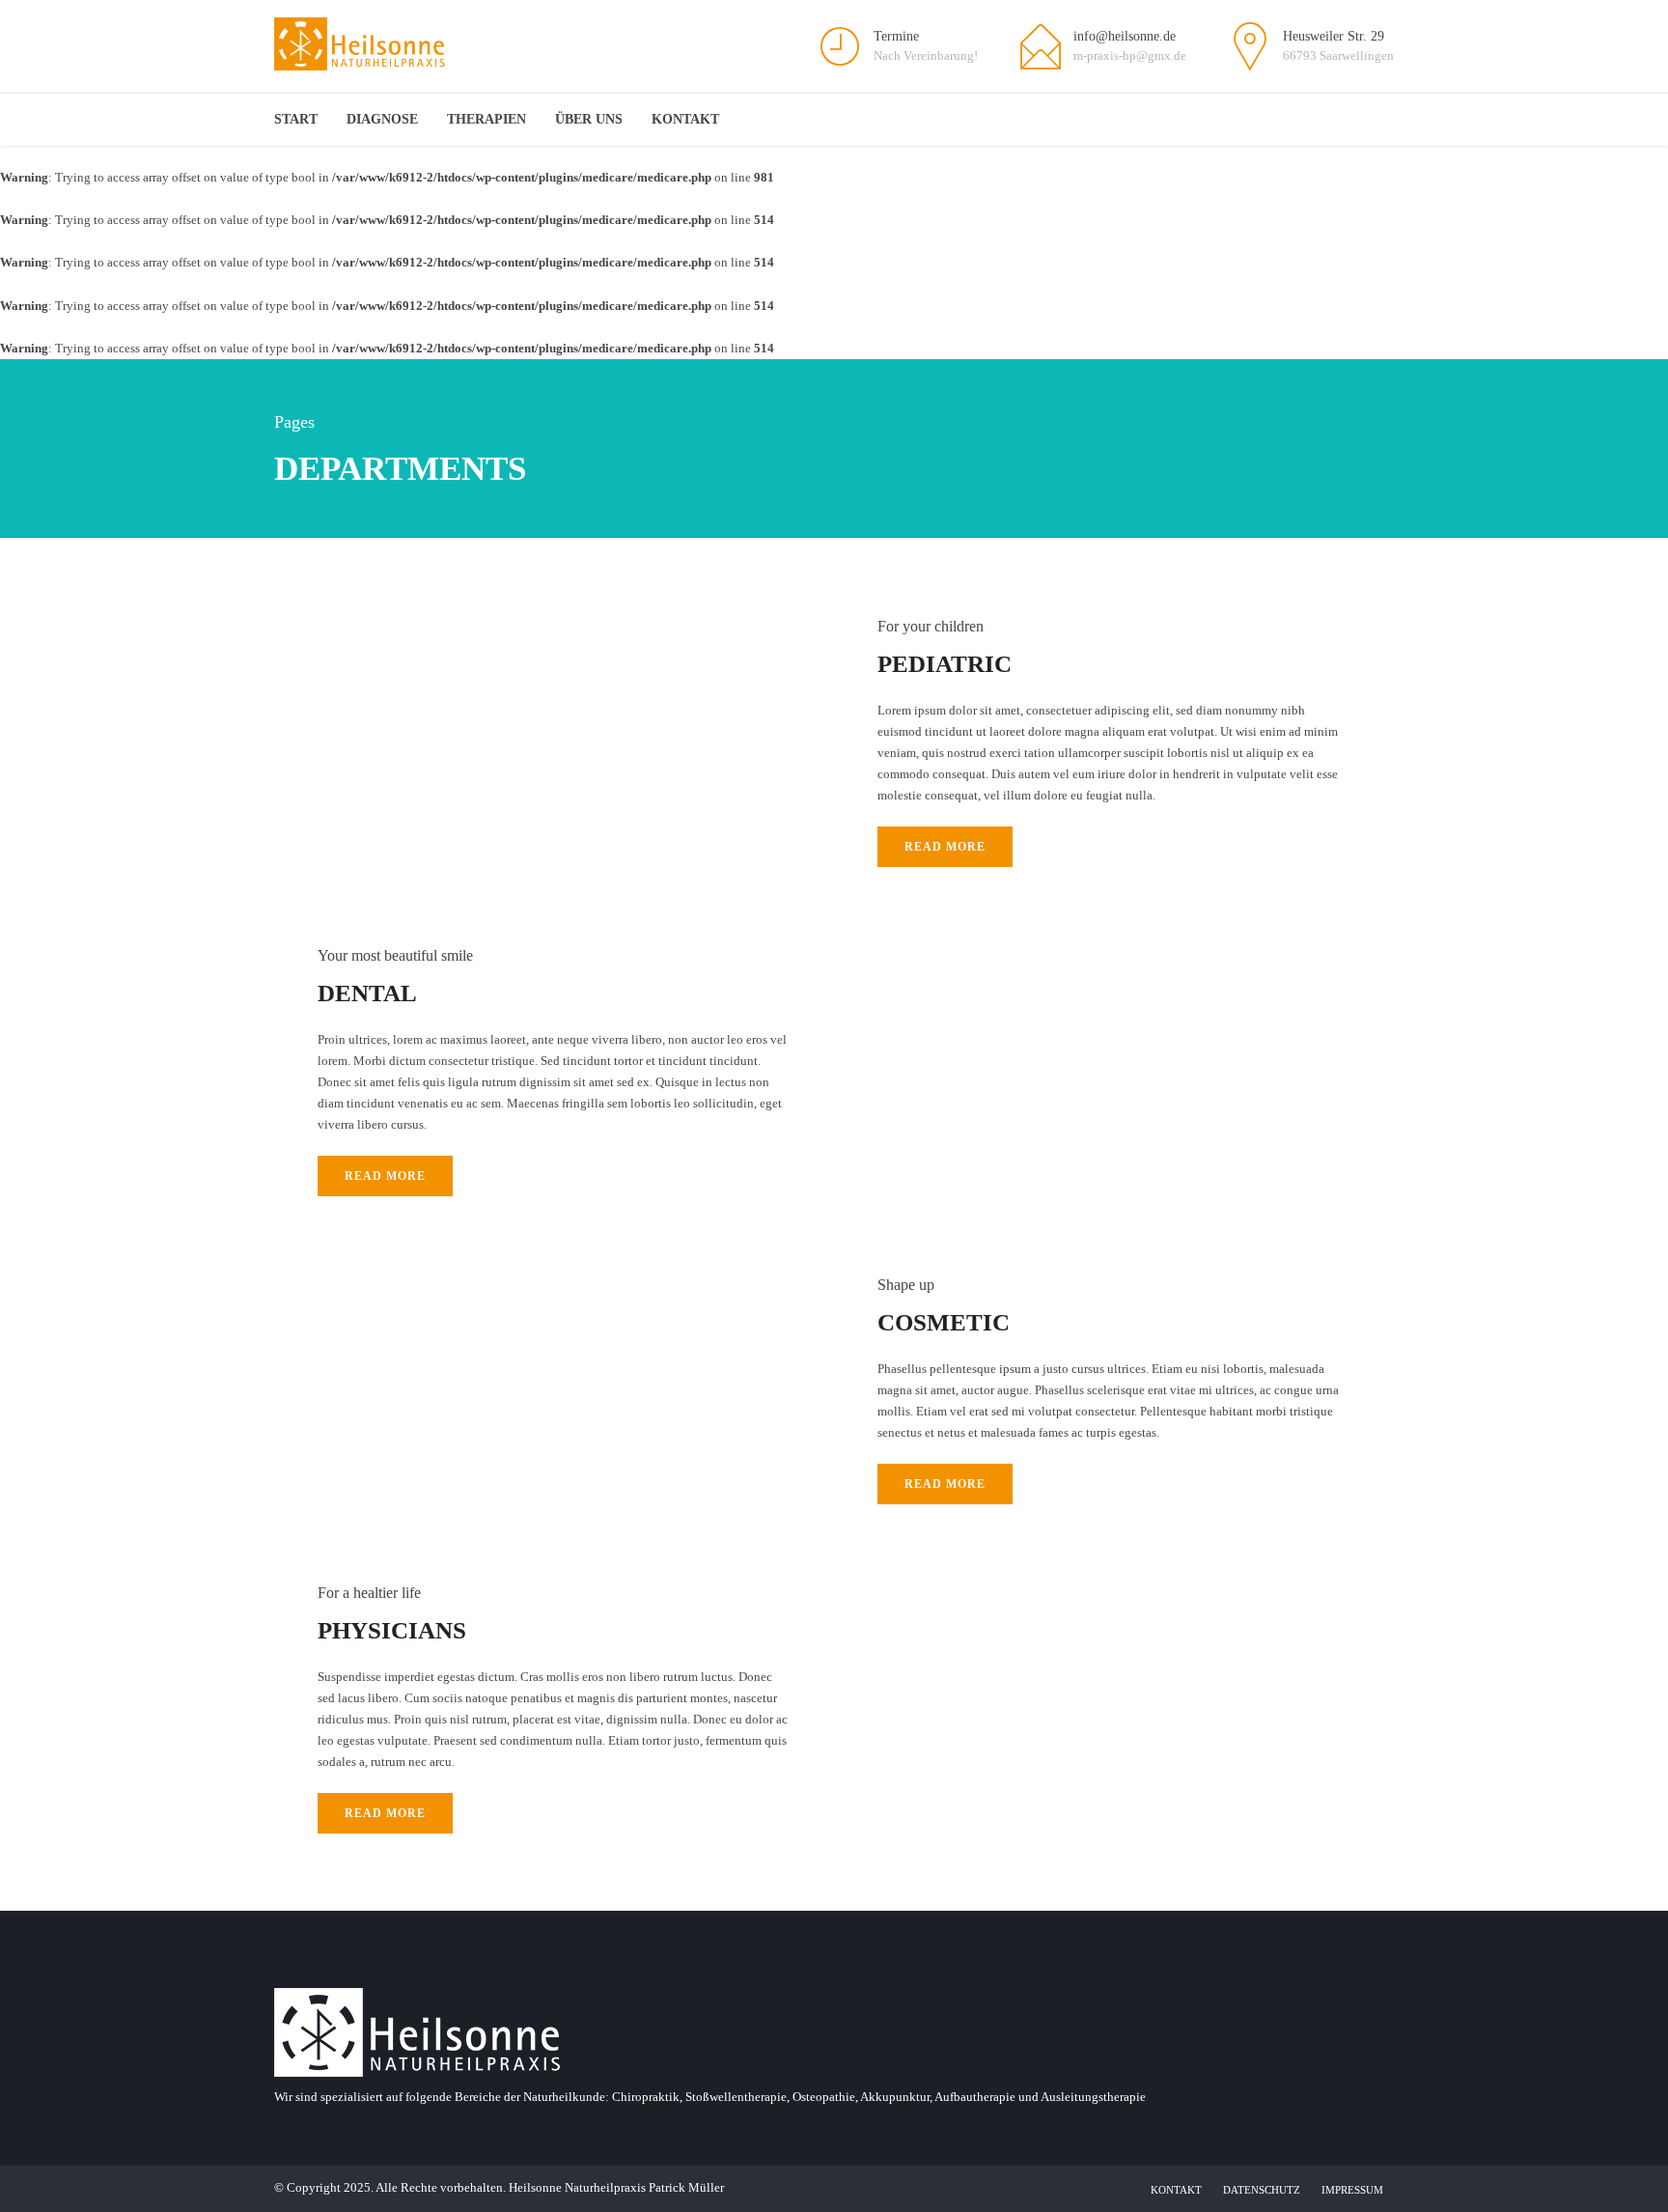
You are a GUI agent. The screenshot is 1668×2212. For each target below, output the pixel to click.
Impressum (1352, 2190)
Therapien (486, 119)
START (296, 119)
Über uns (589, 119)
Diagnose (382, 119)
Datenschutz (1262, 2190)
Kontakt (685, 119)
